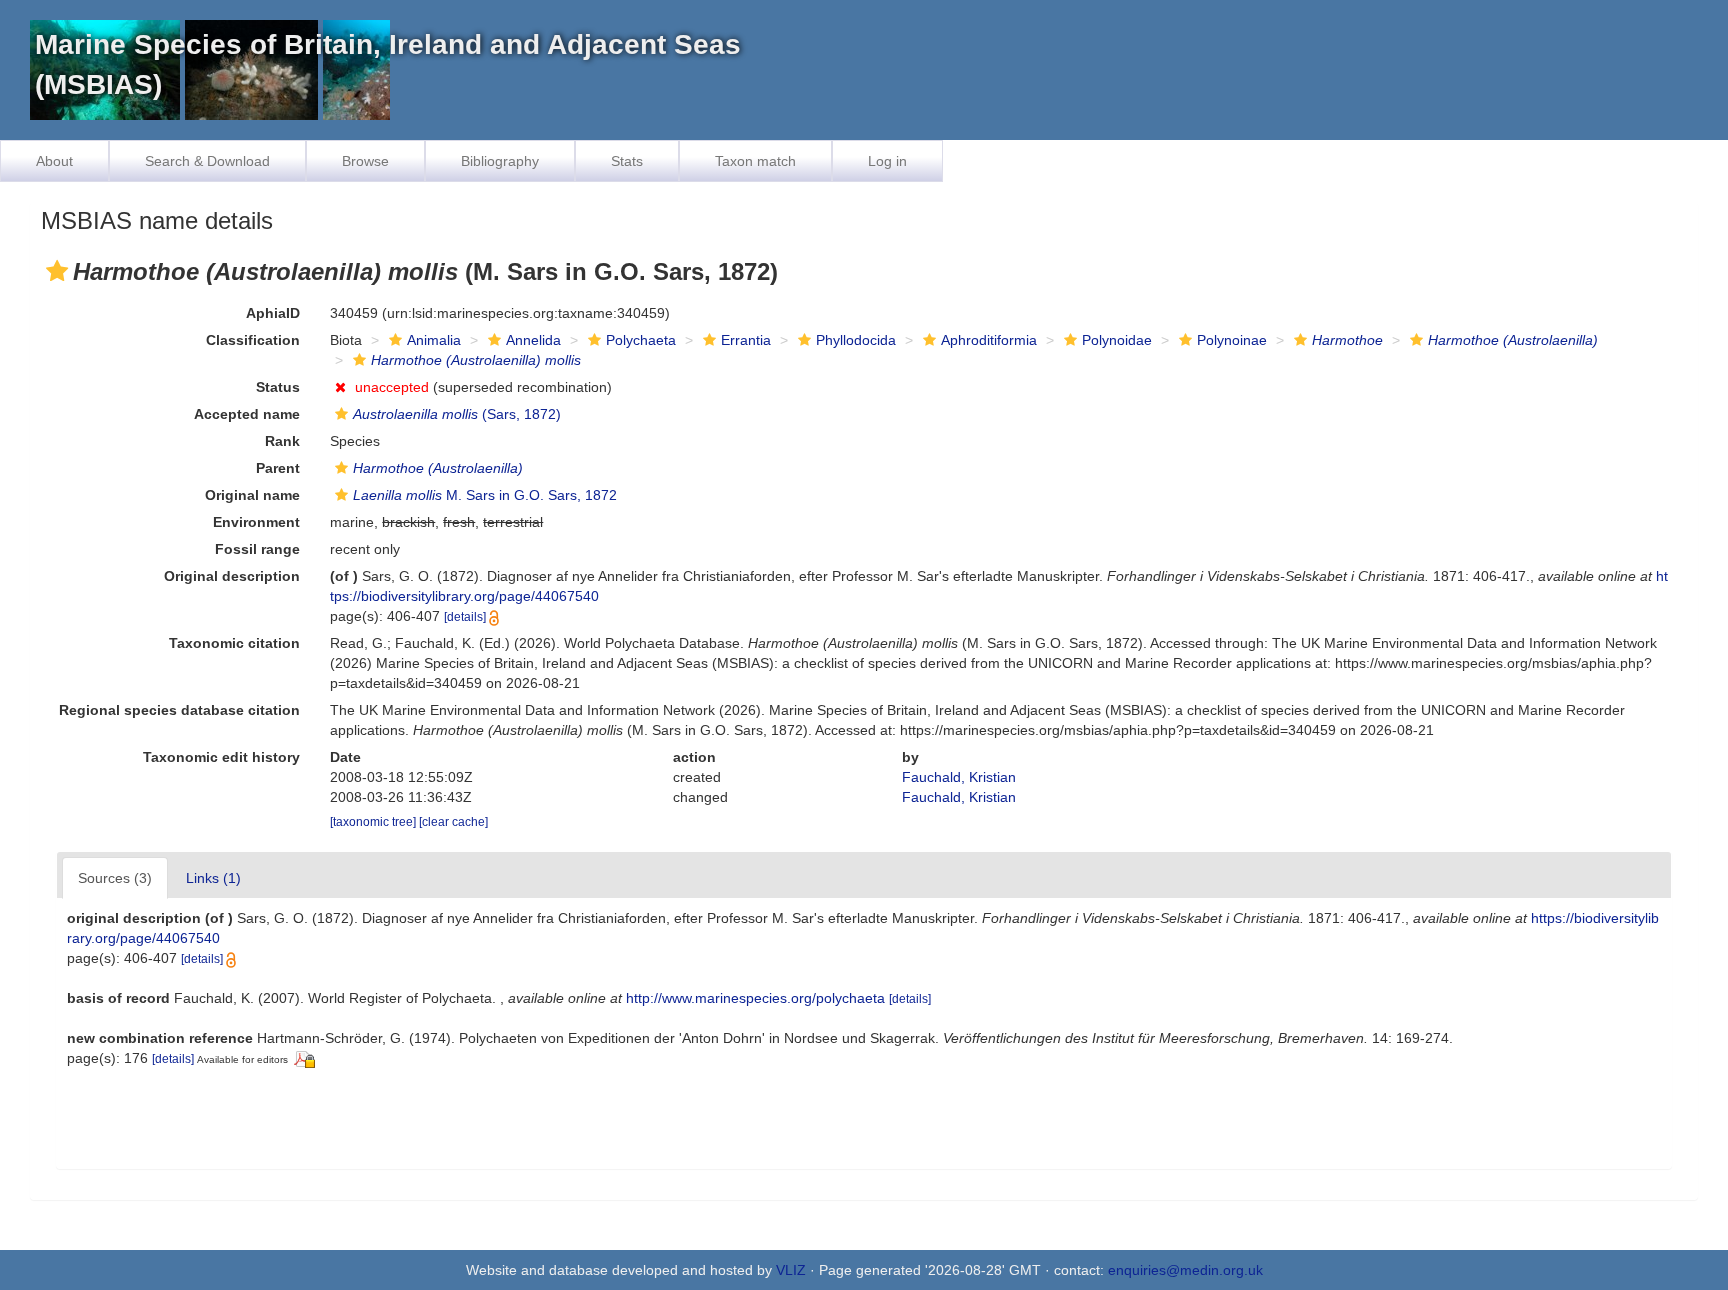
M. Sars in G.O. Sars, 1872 (485, 495)
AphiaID (273, 313)
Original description (232, 576)
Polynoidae (1117, 340)
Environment (256, 522)
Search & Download (207, 161)
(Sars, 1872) (457, 414)
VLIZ (791, 1270)
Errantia (746, 340)
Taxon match (755, 161)
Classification (253, 340)
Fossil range (257, 549)
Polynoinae (1232, 340)
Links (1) (213, 878)
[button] (57, 271)
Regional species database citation (179, 710)
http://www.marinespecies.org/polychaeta (755, 998)
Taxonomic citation (234, 643)
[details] (465, 617)
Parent (278, 468)
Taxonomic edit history (221, 757)
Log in (887, 161)
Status (278, 387)
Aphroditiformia (989, 340)
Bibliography (500, 161)
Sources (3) (115, 878)
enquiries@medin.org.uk (1185, 1270)
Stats (627, 161)
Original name (252, 495)
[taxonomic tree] (374, 822)
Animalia (434, 340)
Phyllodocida (856, 340)
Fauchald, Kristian (959, 777)
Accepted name (247, 414)
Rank (282, 441)
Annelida (533, 340)
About (54, 161)
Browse (365, 161)
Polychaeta (641, 340)
